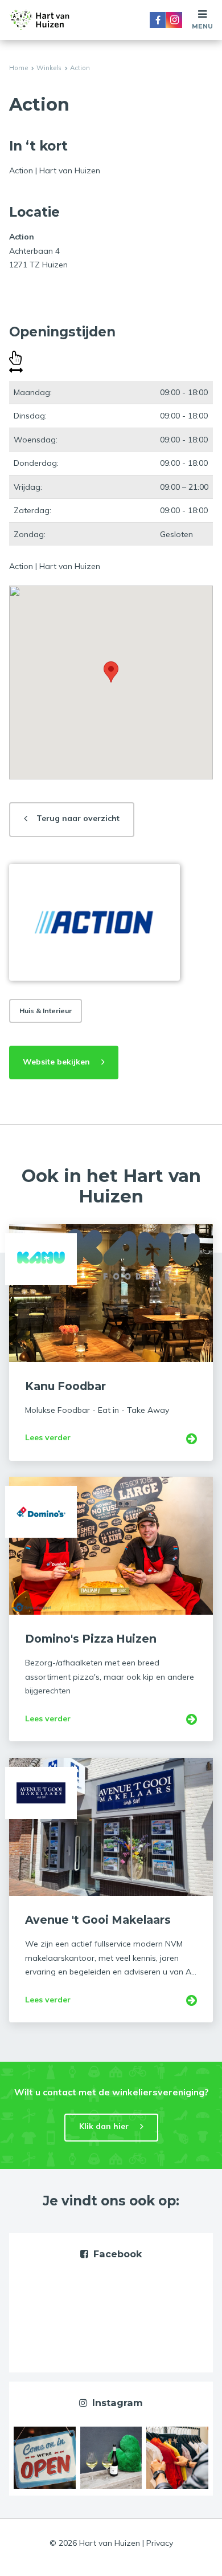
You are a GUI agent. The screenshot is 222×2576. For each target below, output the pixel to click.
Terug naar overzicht (78, 818)
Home (18, 68)
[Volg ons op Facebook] (158, 20)
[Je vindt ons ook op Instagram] (45, 2457)
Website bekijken (56, 1062)
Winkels (49, 68)
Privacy (160, 2543)
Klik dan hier (104, 2126)
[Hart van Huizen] (40, 20)
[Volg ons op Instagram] (174, 20)
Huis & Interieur (46, 1011)
